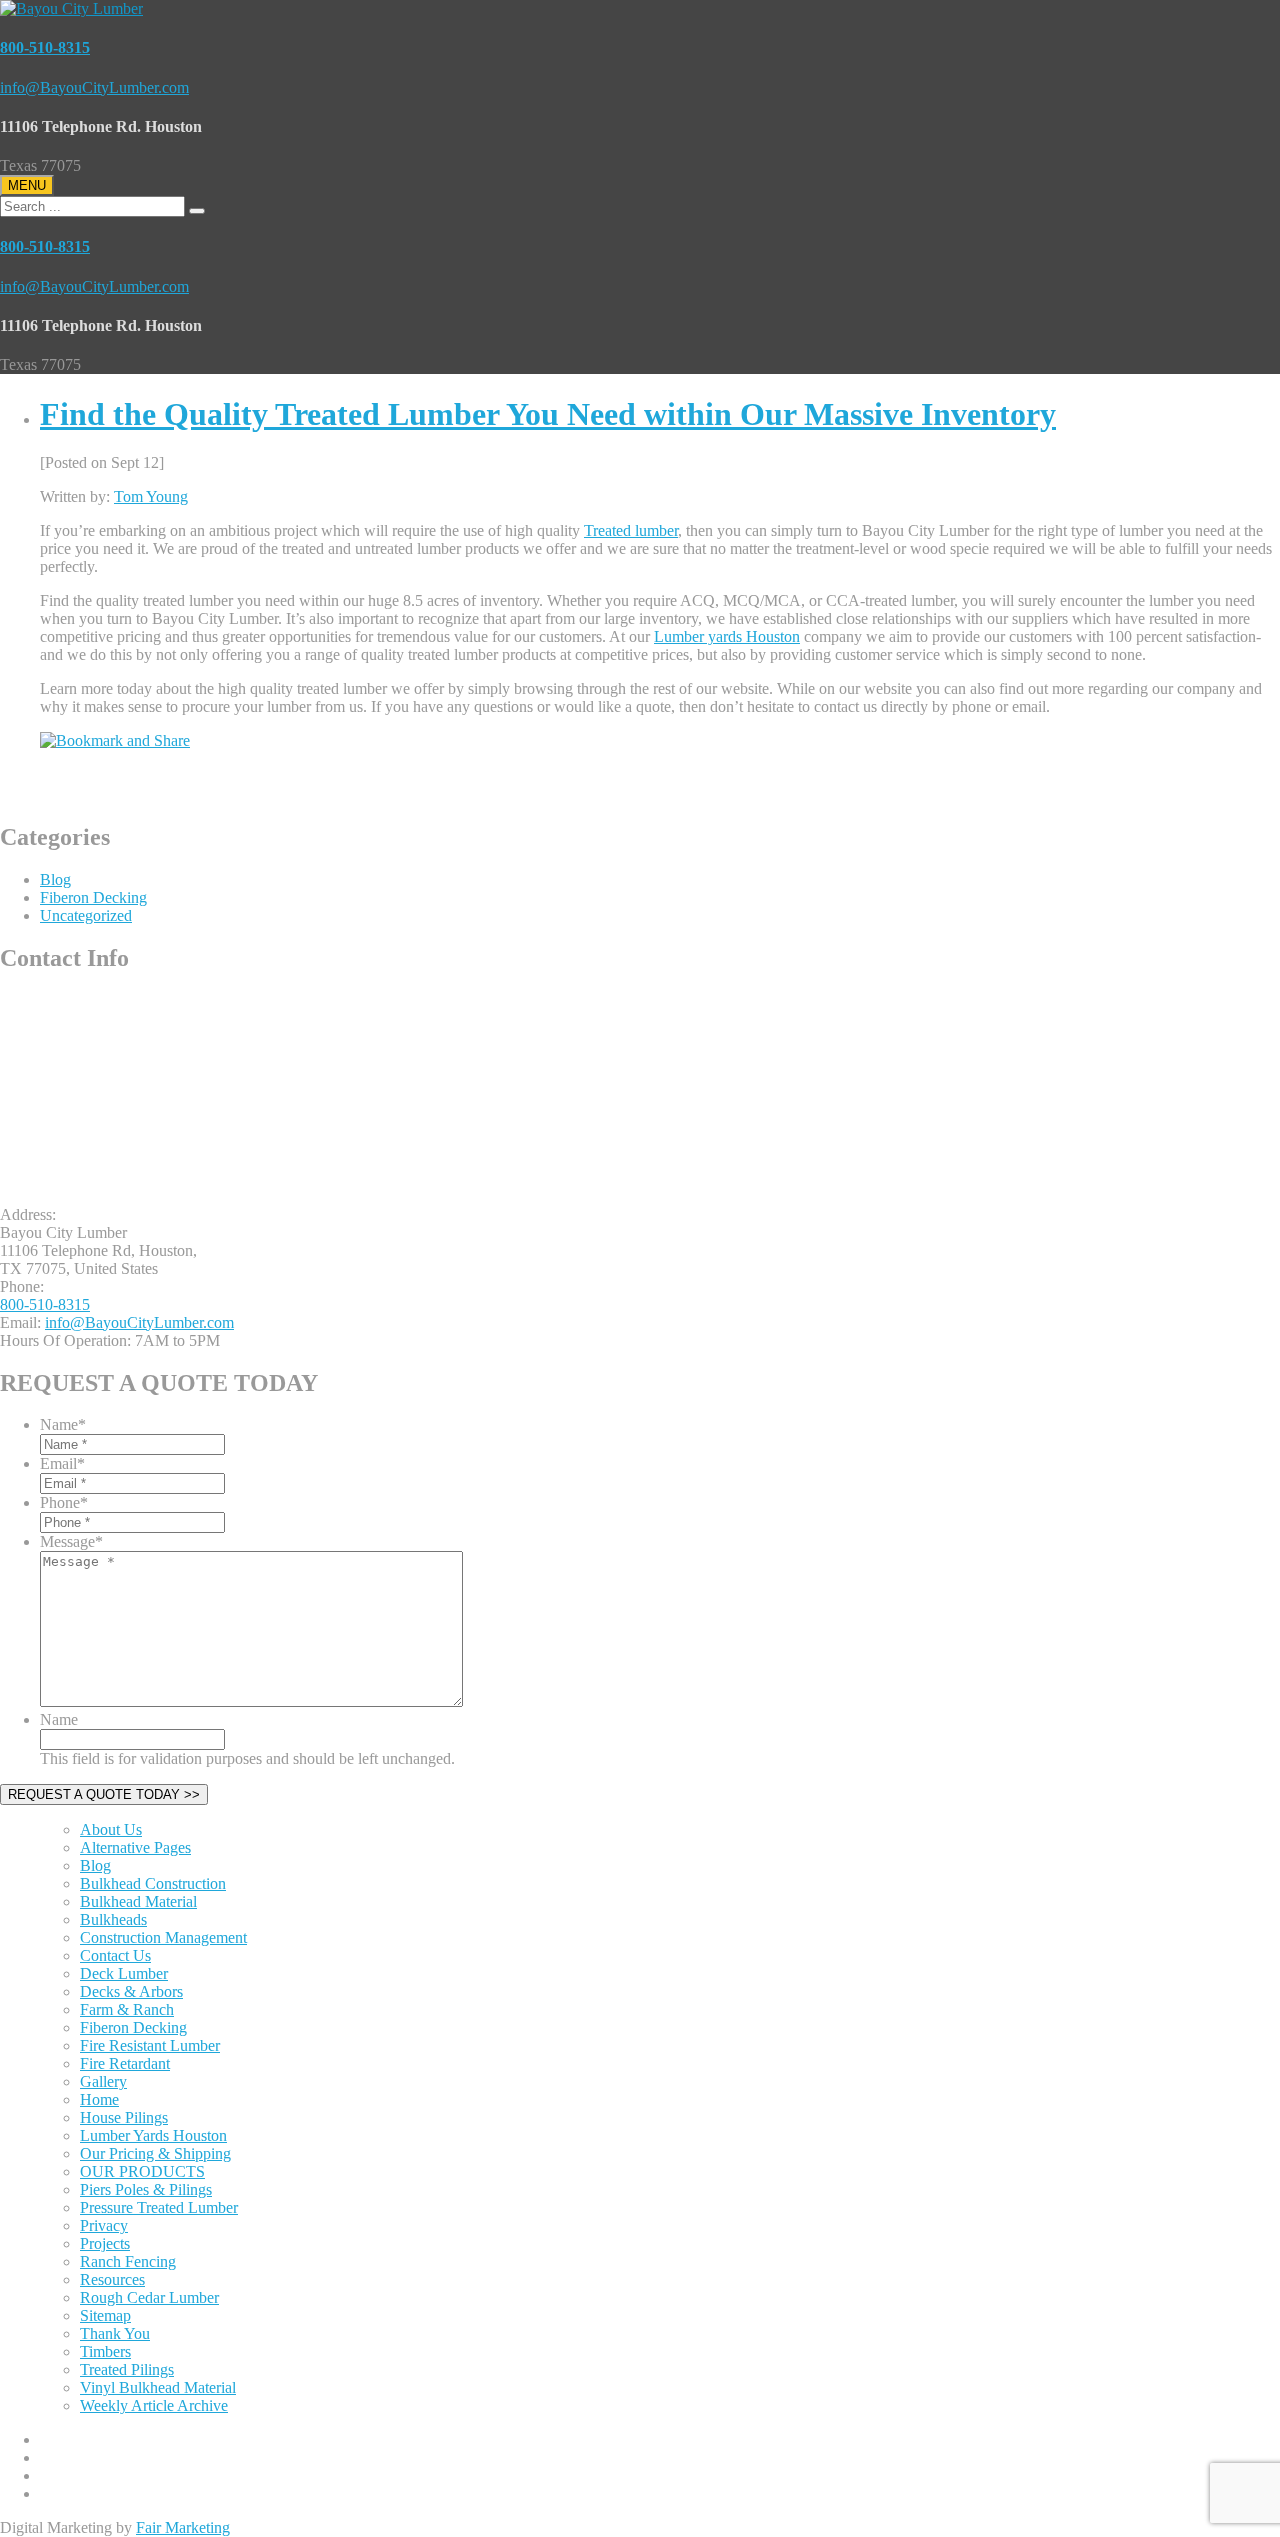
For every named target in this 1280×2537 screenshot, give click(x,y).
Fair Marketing (183, 2527)
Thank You (115, 2333)
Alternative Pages (135, 1847)
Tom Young (151, 496)
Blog (55, 879)
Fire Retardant (125, 2063)
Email (62, 1463)
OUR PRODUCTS (142, 2171)
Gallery (103, 2081)
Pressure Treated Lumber (159, 2207)
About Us (111, 1829)
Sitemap (105, 2315)
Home (99, 2099)
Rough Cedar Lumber (149, 2297)
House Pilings (124, 2117)
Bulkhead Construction (153, 1883)
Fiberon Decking (93, 897)
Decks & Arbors (131, 1991)
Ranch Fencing (128, 2261)
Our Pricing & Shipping (155, 2153)
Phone (64, 1502)
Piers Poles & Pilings (146, 2189)
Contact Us (115, 1955)
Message (71, 1541)
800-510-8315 (45, 47)
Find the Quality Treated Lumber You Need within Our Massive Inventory (548, 414)
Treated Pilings (127, 2369)
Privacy (104, 2225)
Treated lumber (631, 530)
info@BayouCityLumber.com (94, 87)
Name (63, 1424)
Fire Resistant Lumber (150, 2045)
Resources (112, 2279)
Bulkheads (113, 1919)
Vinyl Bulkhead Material (158, 2387)
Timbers (105, 2351)
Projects (105, 2243)
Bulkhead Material (138, 1901)
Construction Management (163, 1937)
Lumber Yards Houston (153, 2135)
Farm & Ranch (127, 2009)
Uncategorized (86, 915)
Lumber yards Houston (727, 636)
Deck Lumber (124, 1973)
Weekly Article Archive (154, 2405)
